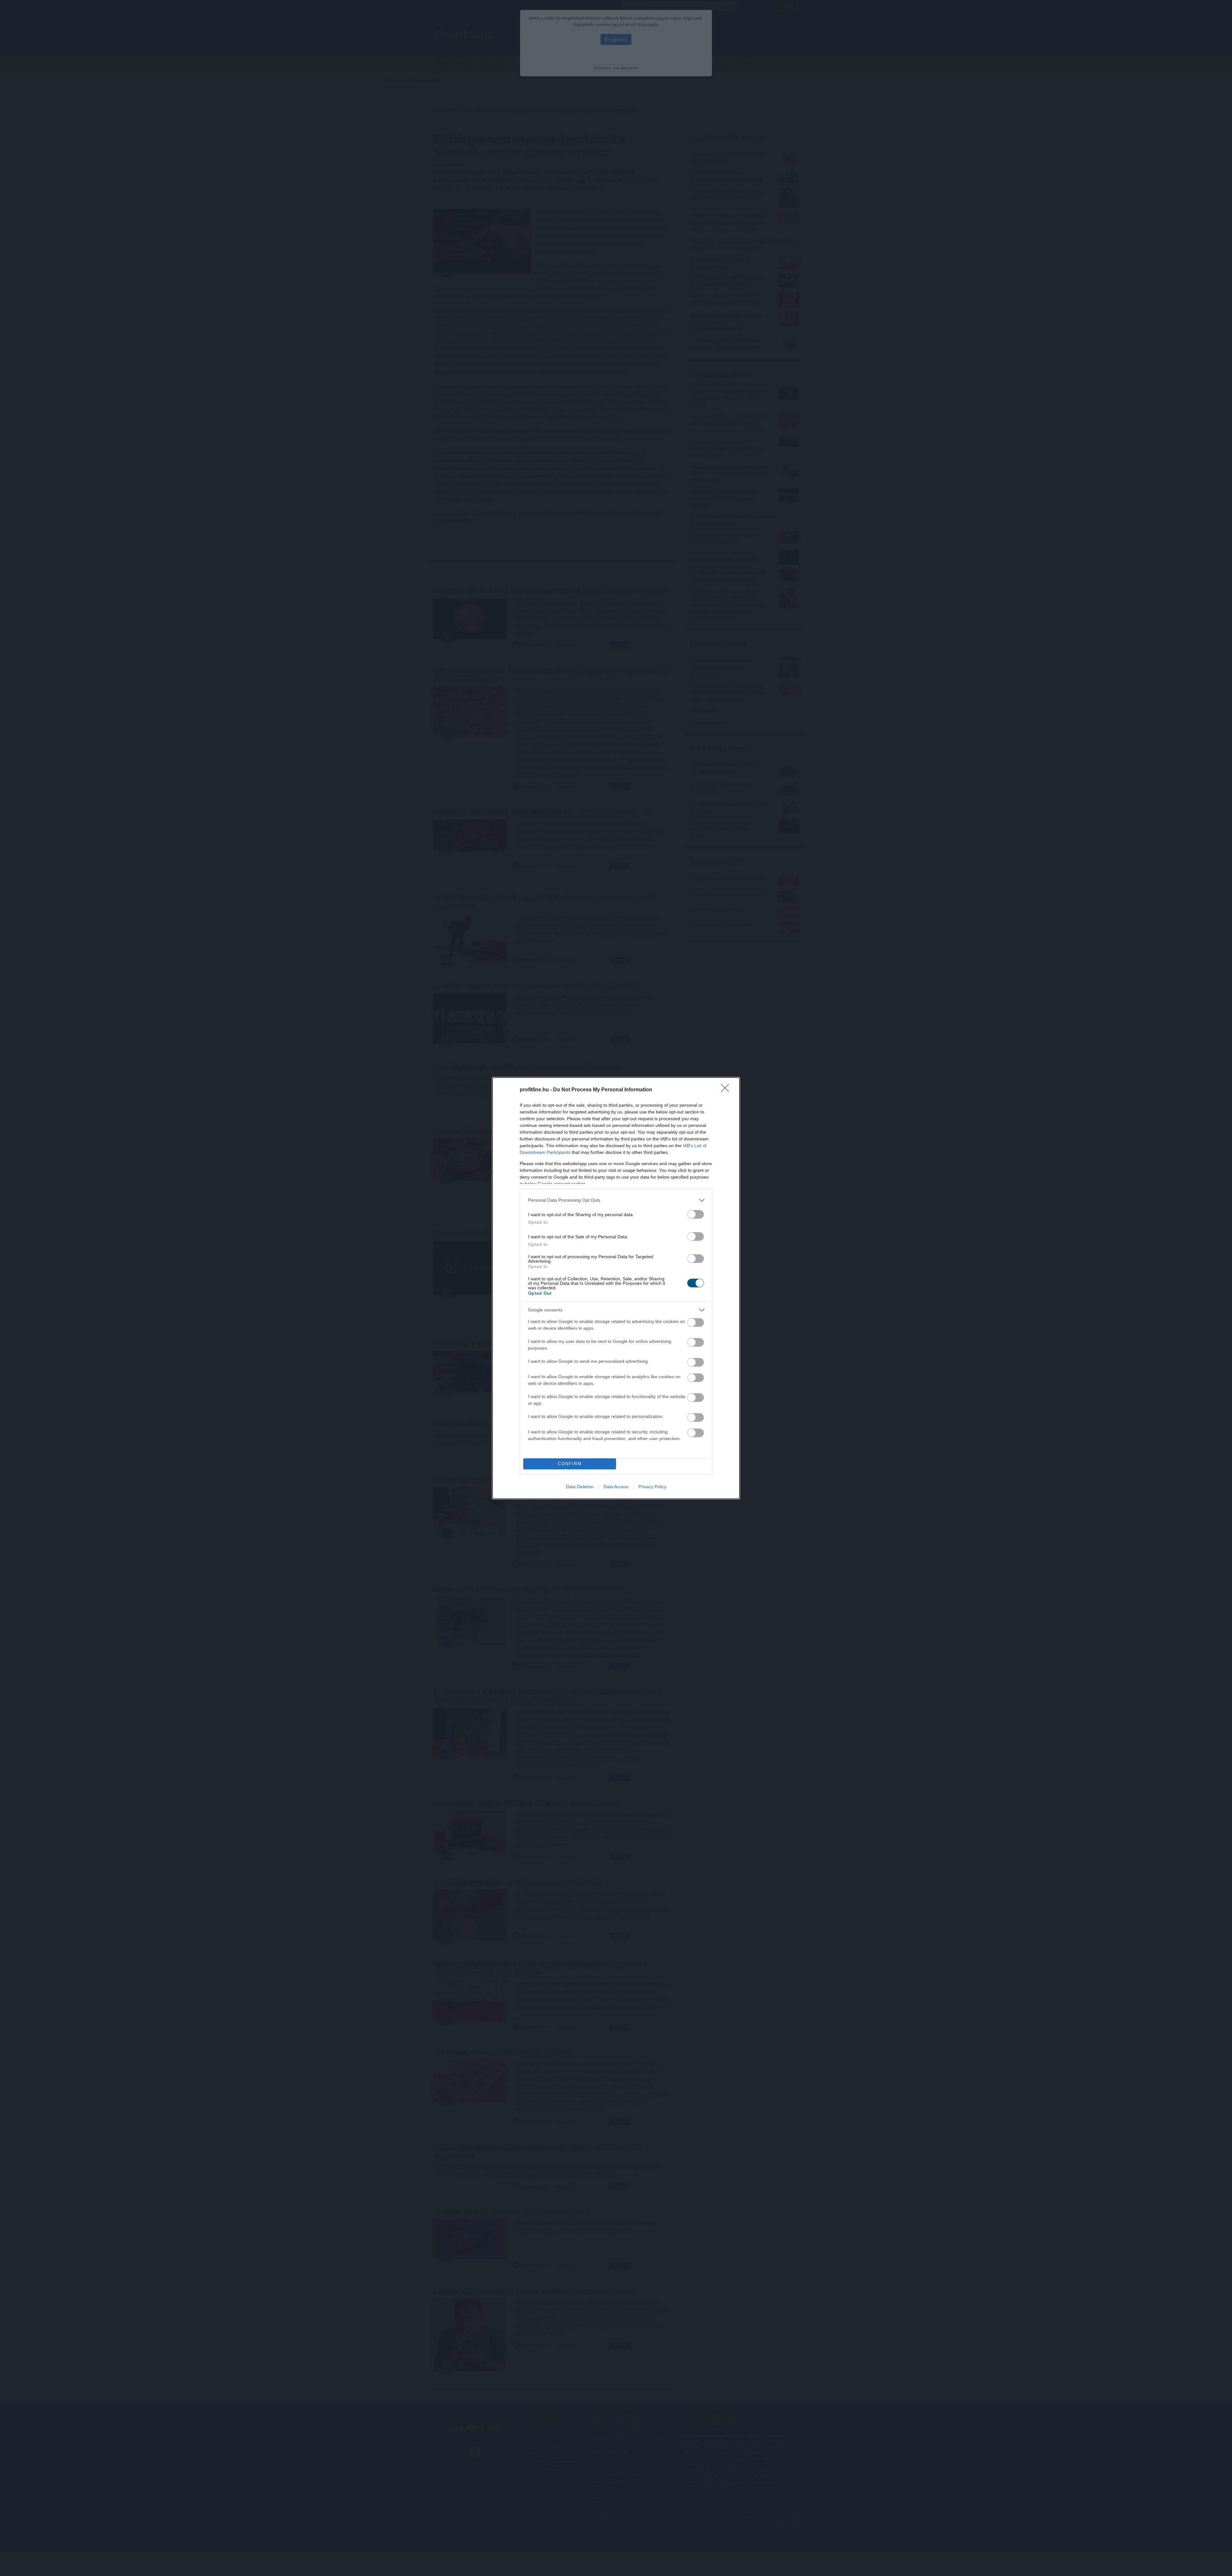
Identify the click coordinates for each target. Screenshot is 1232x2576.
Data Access (616, 1487)
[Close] (727, 1090)
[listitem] (616, 1200)
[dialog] (616, 1288)
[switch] (696, 1214)
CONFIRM (570, 1464)
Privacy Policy (652, 1487)
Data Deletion (580, 1487)
